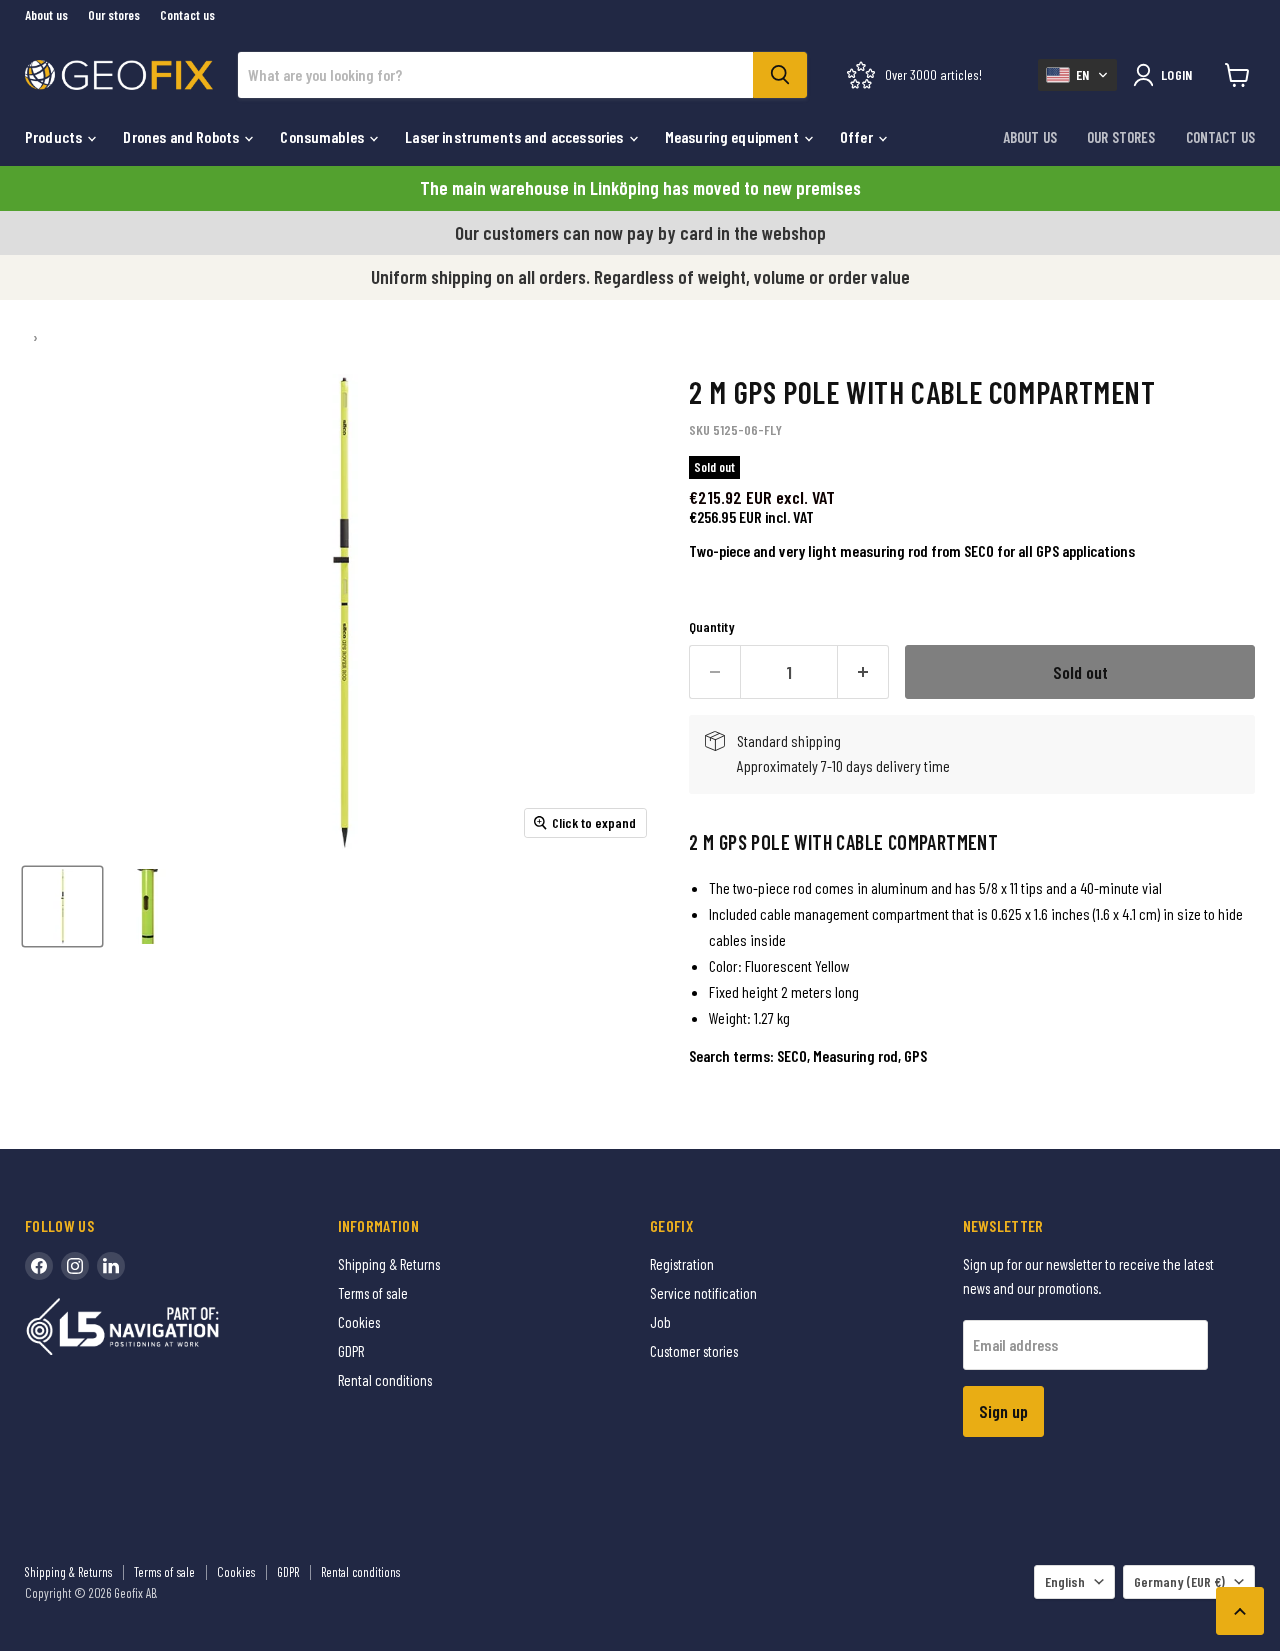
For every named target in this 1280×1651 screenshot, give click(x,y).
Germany (1179, 1581)
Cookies (359, 1322)
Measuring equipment (733, 136)
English (1065, 1581)
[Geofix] (165, 1357)
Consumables (323, 136)
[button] (1077, 75)
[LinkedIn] (111, 1266)
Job (660, 1322)
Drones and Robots (182, 136)
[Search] (780, 75)
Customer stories (694, 1351)
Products (55, 136)
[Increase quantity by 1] (863, 672)
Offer (858, 136)
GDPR (351, 1351)
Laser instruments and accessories (515, 136)
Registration (682, 1264)
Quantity (712, 627)
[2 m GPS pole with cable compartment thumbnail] (62, 906)
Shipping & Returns (389, 1264)
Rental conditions (385, 1380)
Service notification (703, 1293)
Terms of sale (373, 1293)
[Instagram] (75, 1266)
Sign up (1003, 1411)
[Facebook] (39, 1266)
